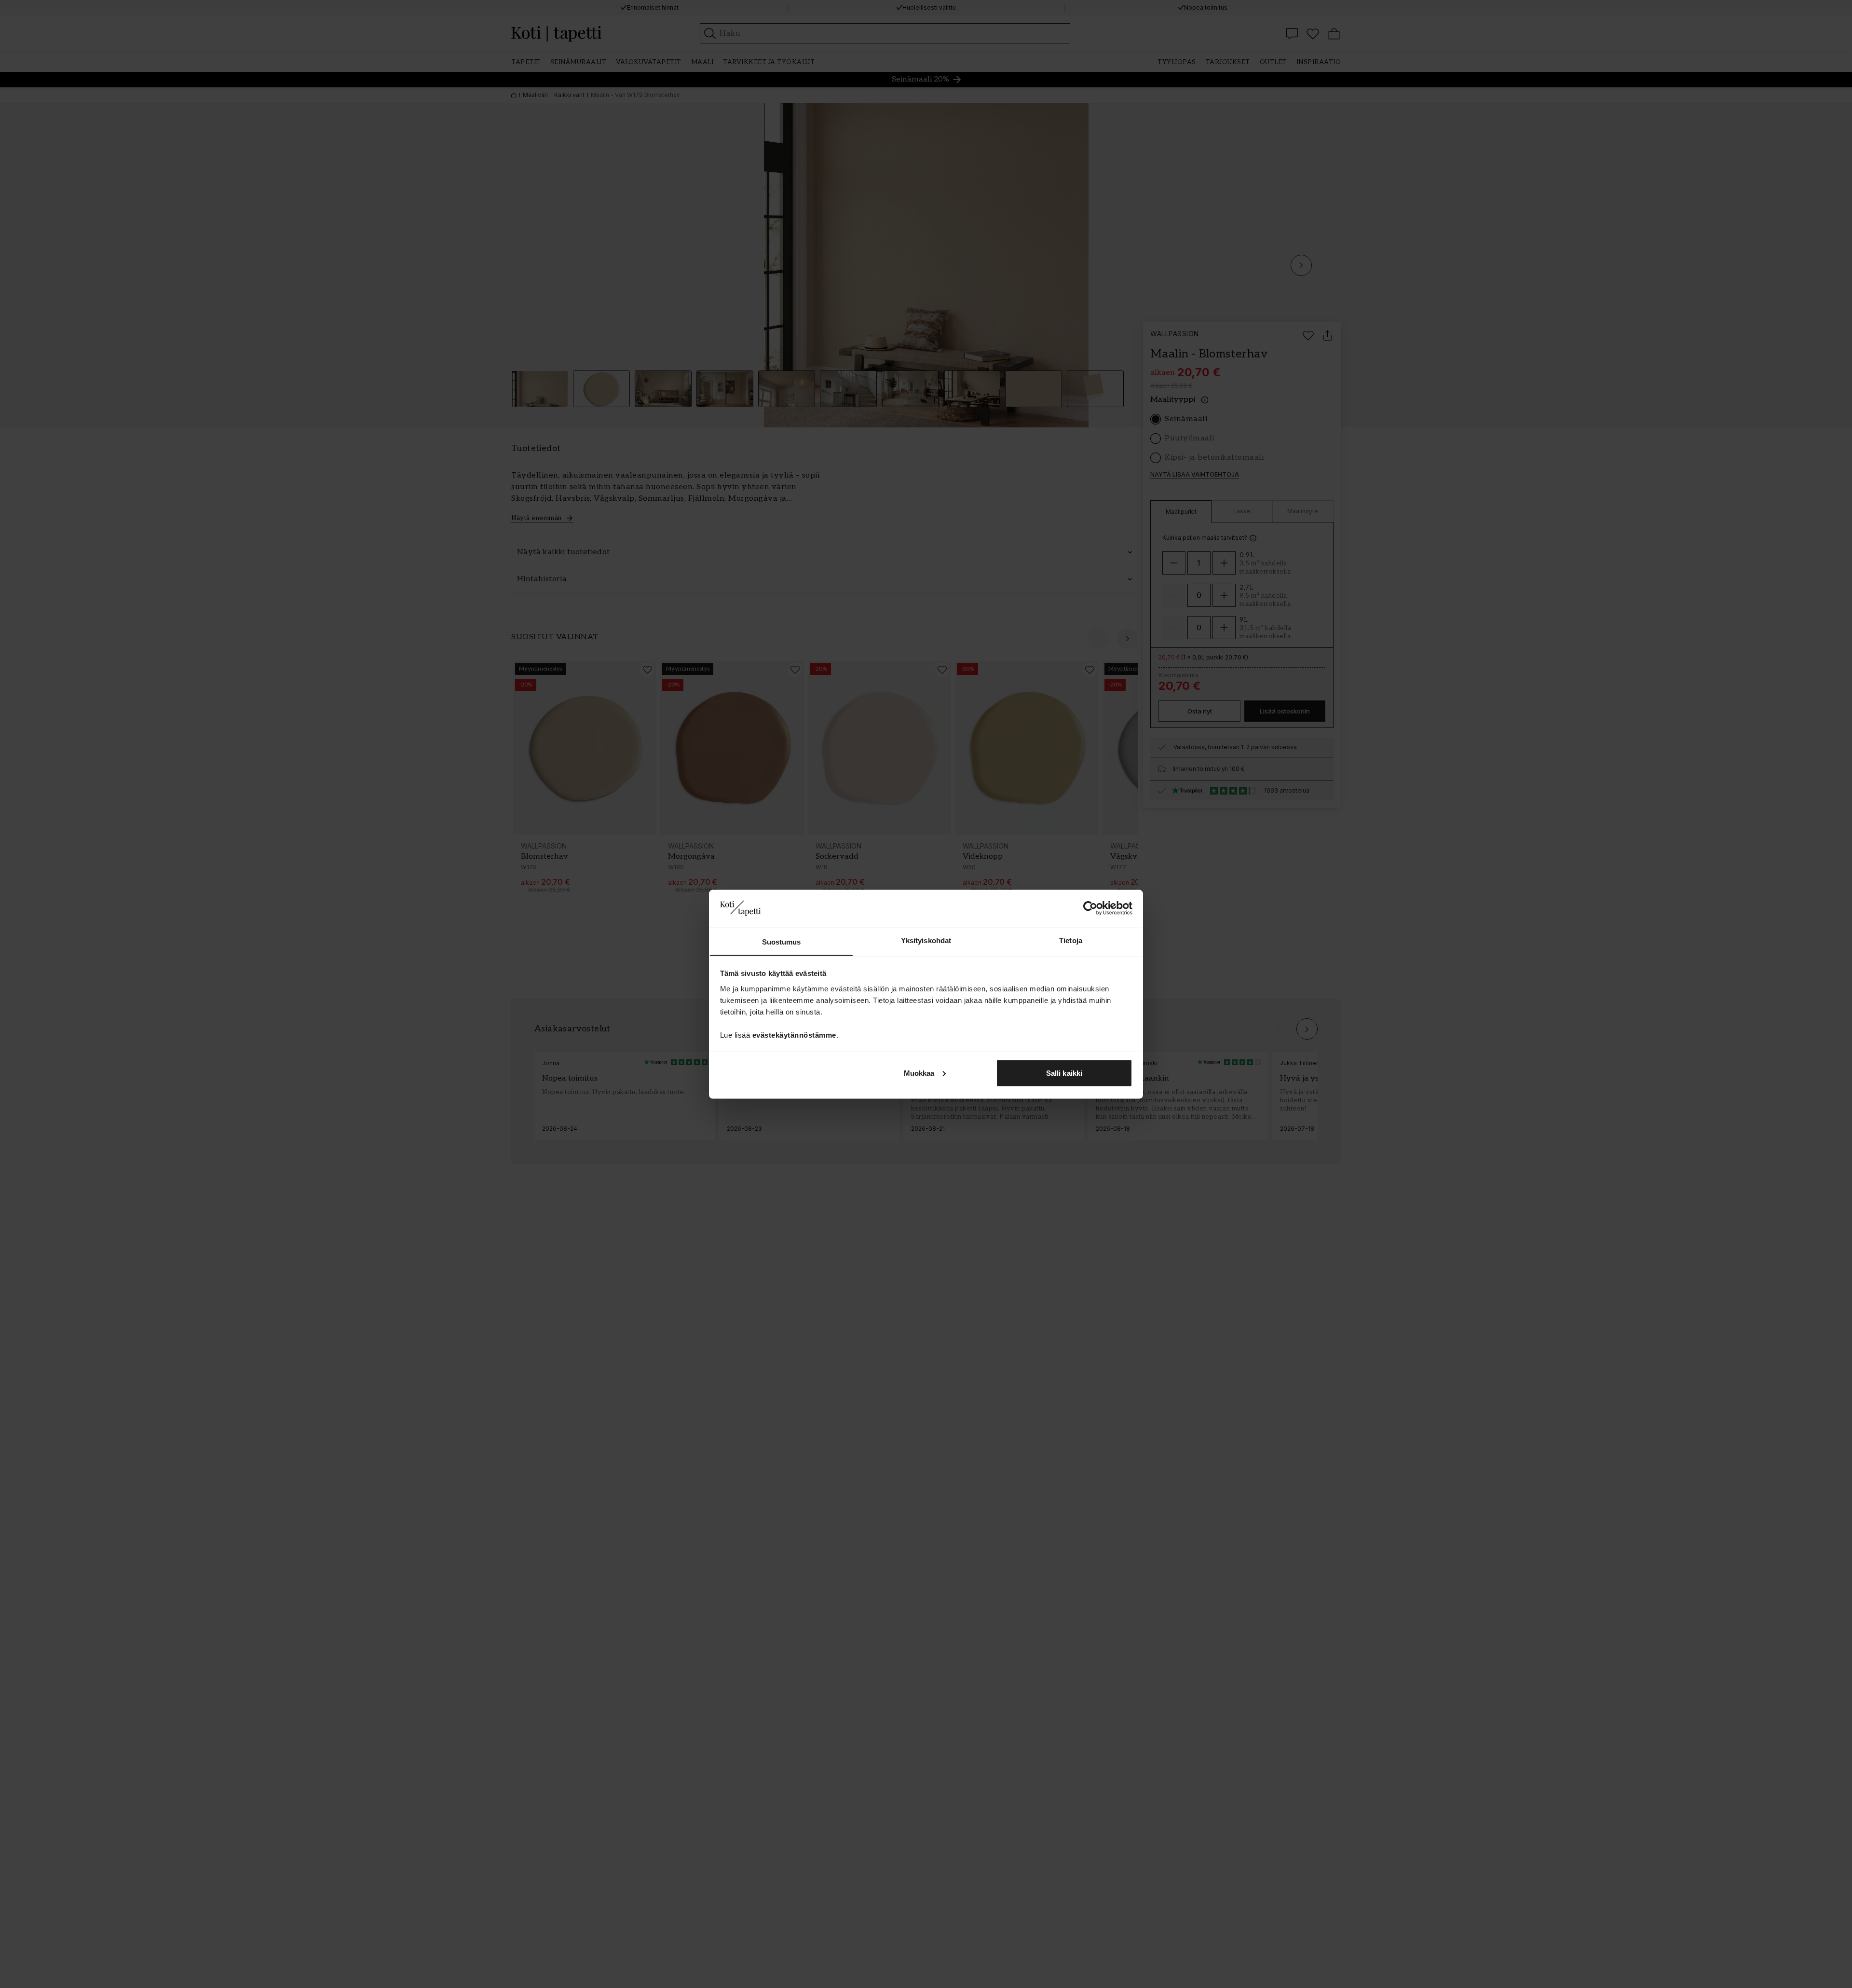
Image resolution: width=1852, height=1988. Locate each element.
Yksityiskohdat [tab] (926, 940)
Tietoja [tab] (1071, 940)
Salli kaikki (1064, 1073)
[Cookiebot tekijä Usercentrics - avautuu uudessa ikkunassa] (1090, 908)
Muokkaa (919, 1073)
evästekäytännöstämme (794, 1035)
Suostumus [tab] (782, 941)
